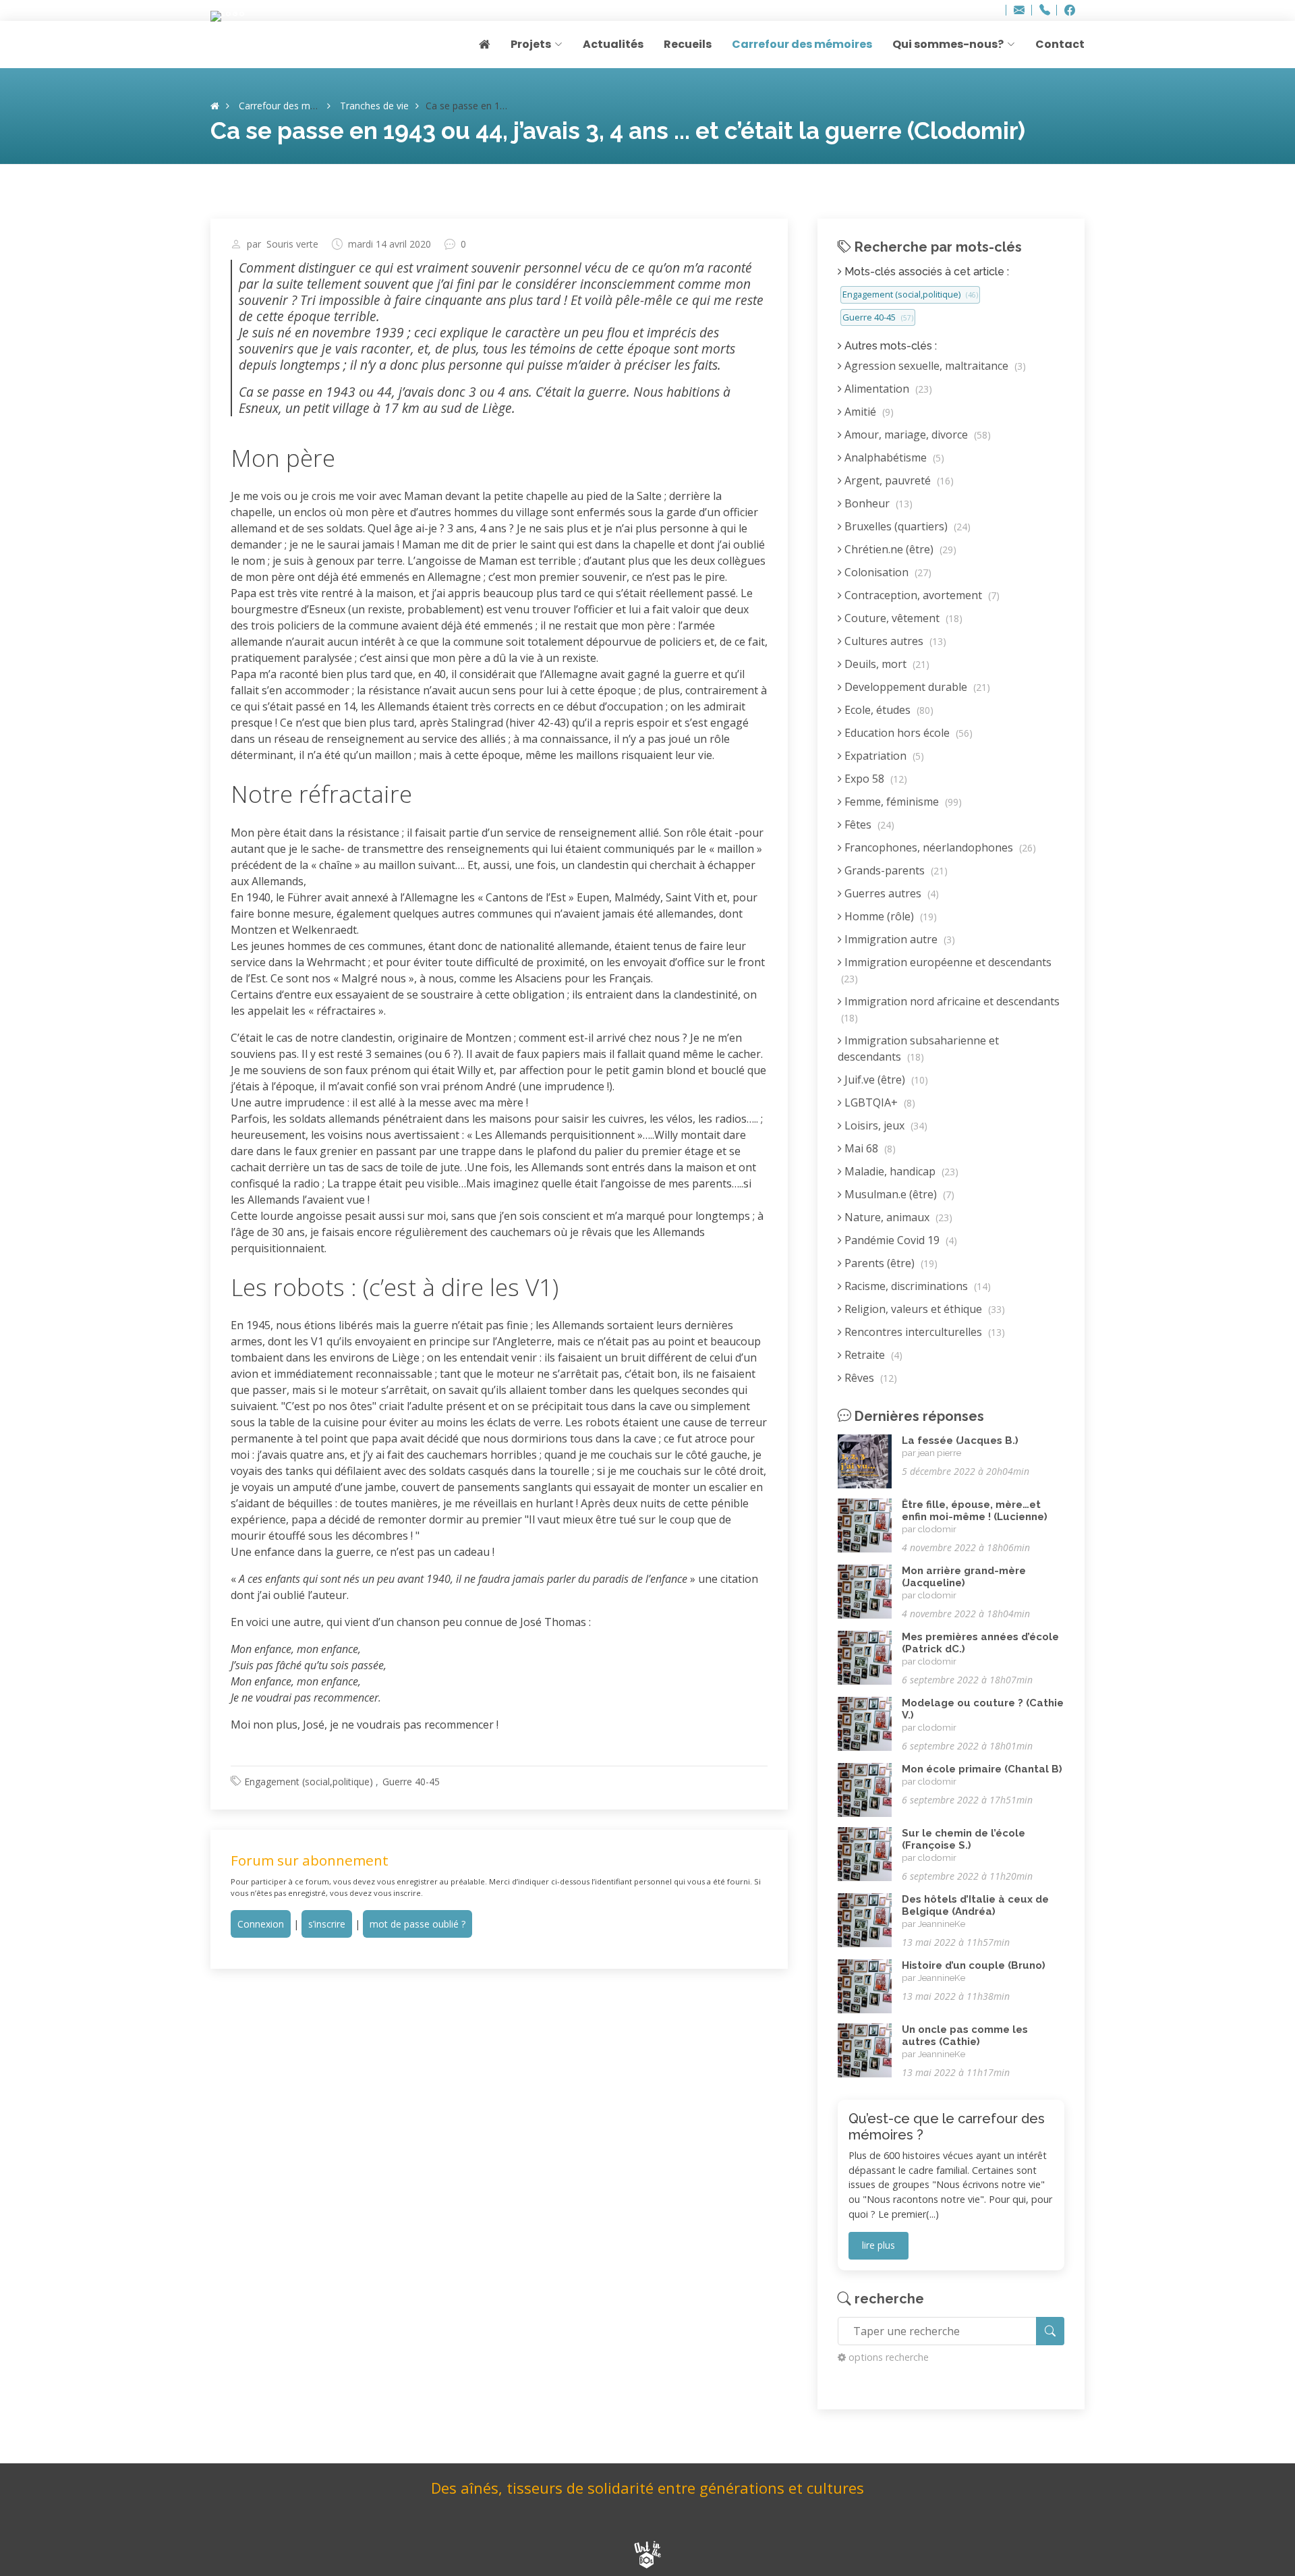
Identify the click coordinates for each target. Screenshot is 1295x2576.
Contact (1060, 44)
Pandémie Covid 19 (899, 1240)
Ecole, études (888, 710)
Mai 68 (869, 1148)
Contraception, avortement (921, 595)
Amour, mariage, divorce (916, 435)
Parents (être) (890, 1263)
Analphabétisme (893, 457)
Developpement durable (916, 687)
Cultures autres (894, 641)
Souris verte (292, 244)
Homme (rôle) (889, 916)
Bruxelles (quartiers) (906, 526)
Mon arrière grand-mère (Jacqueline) (964, 1577)
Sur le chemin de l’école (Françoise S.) (963, 1839)
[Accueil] (215, 106)
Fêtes (868, 824)
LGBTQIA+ (879, 1102)
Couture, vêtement (902, 618)
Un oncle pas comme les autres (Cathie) (965, 2036)
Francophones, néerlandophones (939, 847)
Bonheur (877, 503)
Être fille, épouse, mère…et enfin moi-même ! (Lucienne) (975, 1511)
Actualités (613, 44)
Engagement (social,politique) (309, 1782)
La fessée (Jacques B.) (960, 1440)
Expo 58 (874, 779)
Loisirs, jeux (885, 1125)
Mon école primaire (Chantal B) (982, 1769)
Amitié (868, 412)
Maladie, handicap (900, 1171)
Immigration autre (898, 939)
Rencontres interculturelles (923, 1332)
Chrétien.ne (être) (899, 549)
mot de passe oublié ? (418, 1924)
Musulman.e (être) (898, 1194)
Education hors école (907, 733)
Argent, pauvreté (898, 480)
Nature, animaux (897, 1217)
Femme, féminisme (902, 802)
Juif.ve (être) (885, 1080)
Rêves (869, 1378)
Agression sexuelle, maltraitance (934, 366)
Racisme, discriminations (916, 1286)
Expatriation (883, 756)
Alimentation (887, 389)
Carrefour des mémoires (802, 44)
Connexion (261, 1924)
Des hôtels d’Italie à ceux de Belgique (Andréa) (975, 1905)
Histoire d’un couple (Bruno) (974, 1965)
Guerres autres (890, 893)
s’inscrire (327, 1924)
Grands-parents (895, 870)
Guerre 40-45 (411, 1782)
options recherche (889, 2357)
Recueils (688, 44)
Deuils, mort (886, 664)
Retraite (872, 1355)
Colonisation (887, 572)
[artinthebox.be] (647, 2556)
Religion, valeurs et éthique (923, 1309)
